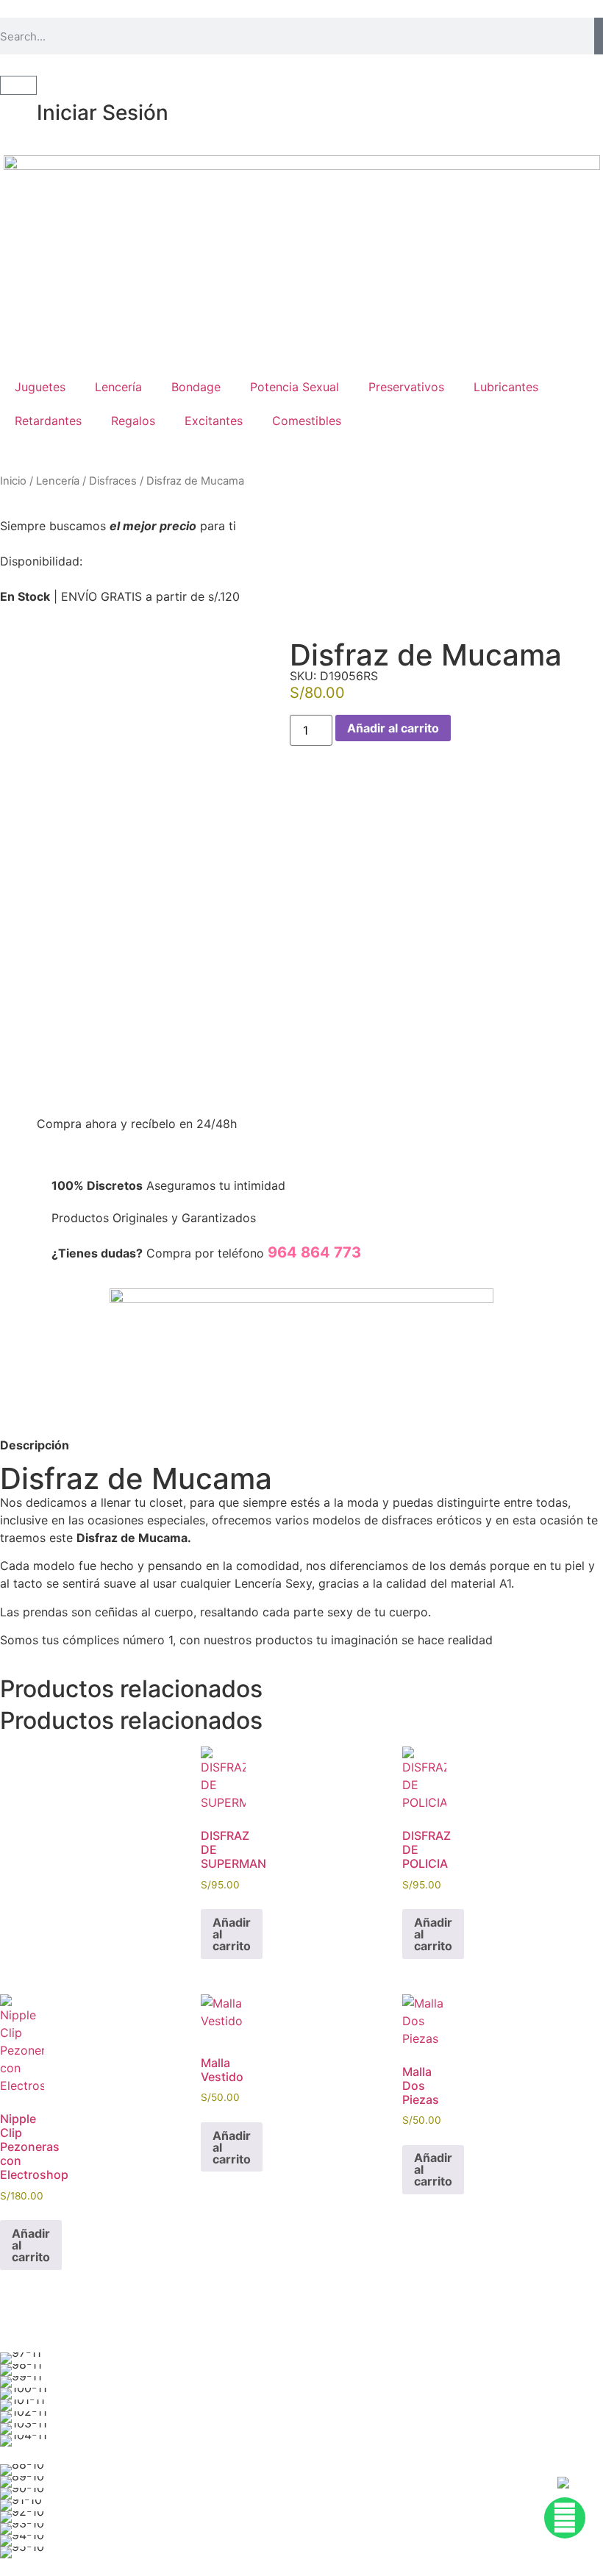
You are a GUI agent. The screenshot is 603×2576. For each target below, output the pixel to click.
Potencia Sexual (295, 387)
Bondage (196, 387)
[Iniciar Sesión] (18, 113)
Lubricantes (506, 387)
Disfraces (113, 481)
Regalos (133, 421)
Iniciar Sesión (103, 113)
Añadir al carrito (393, 728)
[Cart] (18, 85)
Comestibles (307, 421)
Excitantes (214, 421)
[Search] (599, 36)
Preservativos (406, 387)
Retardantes (48, 421)
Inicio (13, 481)
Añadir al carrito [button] (232, 1934)
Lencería (118, 387)
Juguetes (40, 387)
